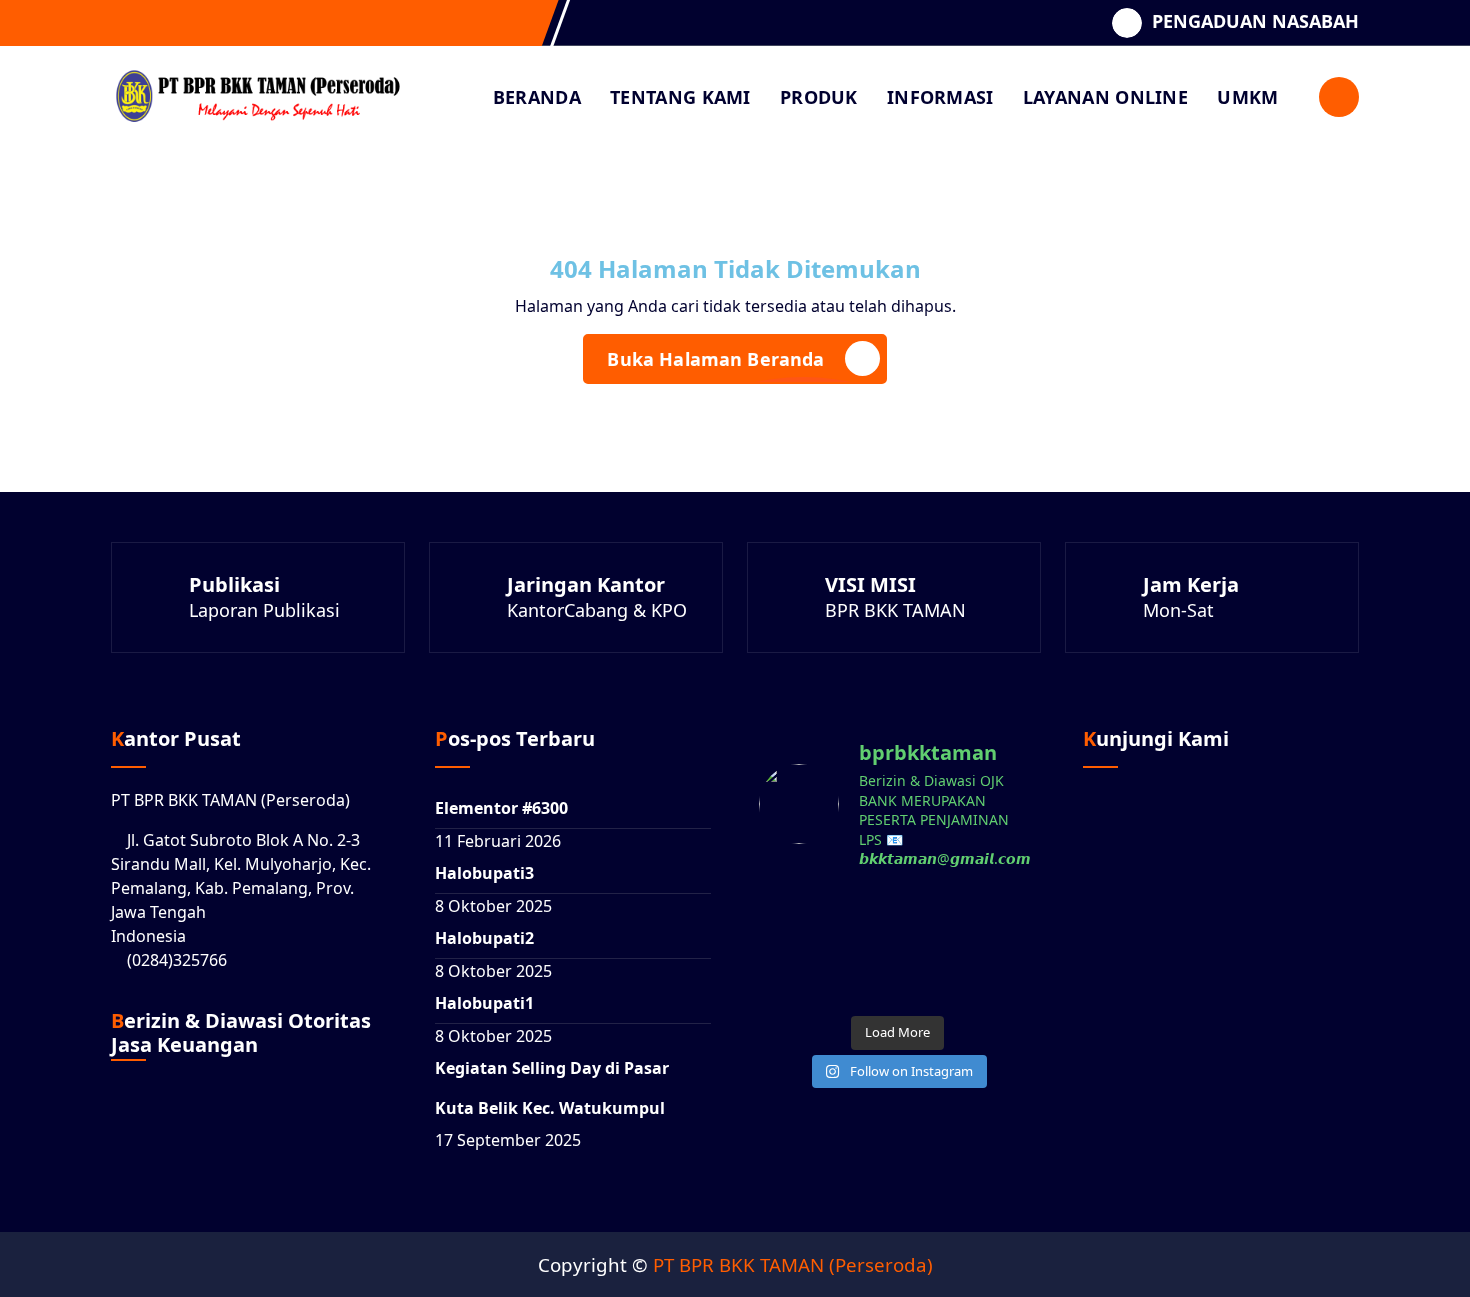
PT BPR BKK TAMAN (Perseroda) (793, 1264)
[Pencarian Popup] (1339, 97)
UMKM (1247, 97)
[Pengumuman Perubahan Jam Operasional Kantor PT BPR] (897, 975)
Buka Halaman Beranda (715, 359)
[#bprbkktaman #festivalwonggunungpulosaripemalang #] (897, 916)
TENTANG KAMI (680, 97)
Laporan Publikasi (264, 610)
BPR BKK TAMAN (895, 610)
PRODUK (819, 97)
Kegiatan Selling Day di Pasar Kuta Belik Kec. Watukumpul (552, 1088)
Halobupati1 (484, 1003)
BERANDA (537, 97)
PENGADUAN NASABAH (1255, 22)
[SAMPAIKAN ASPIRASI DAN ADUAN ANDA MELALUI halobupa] (801, 916)
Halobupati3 (484, 873)
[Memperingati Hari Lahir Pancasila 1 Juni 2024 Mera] (993, 975)
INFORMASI (940, 97)
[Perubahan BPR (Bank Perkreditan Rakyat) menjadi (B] (801, 975)
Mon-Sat (1178, 610)
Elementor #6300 (501, 808)
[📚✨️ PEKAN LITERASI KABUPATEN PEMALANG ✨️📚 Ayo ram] (993, 916)
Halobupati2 (484, 938)
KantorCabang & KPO (597, 610)
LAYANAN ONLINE (1105, 97)
